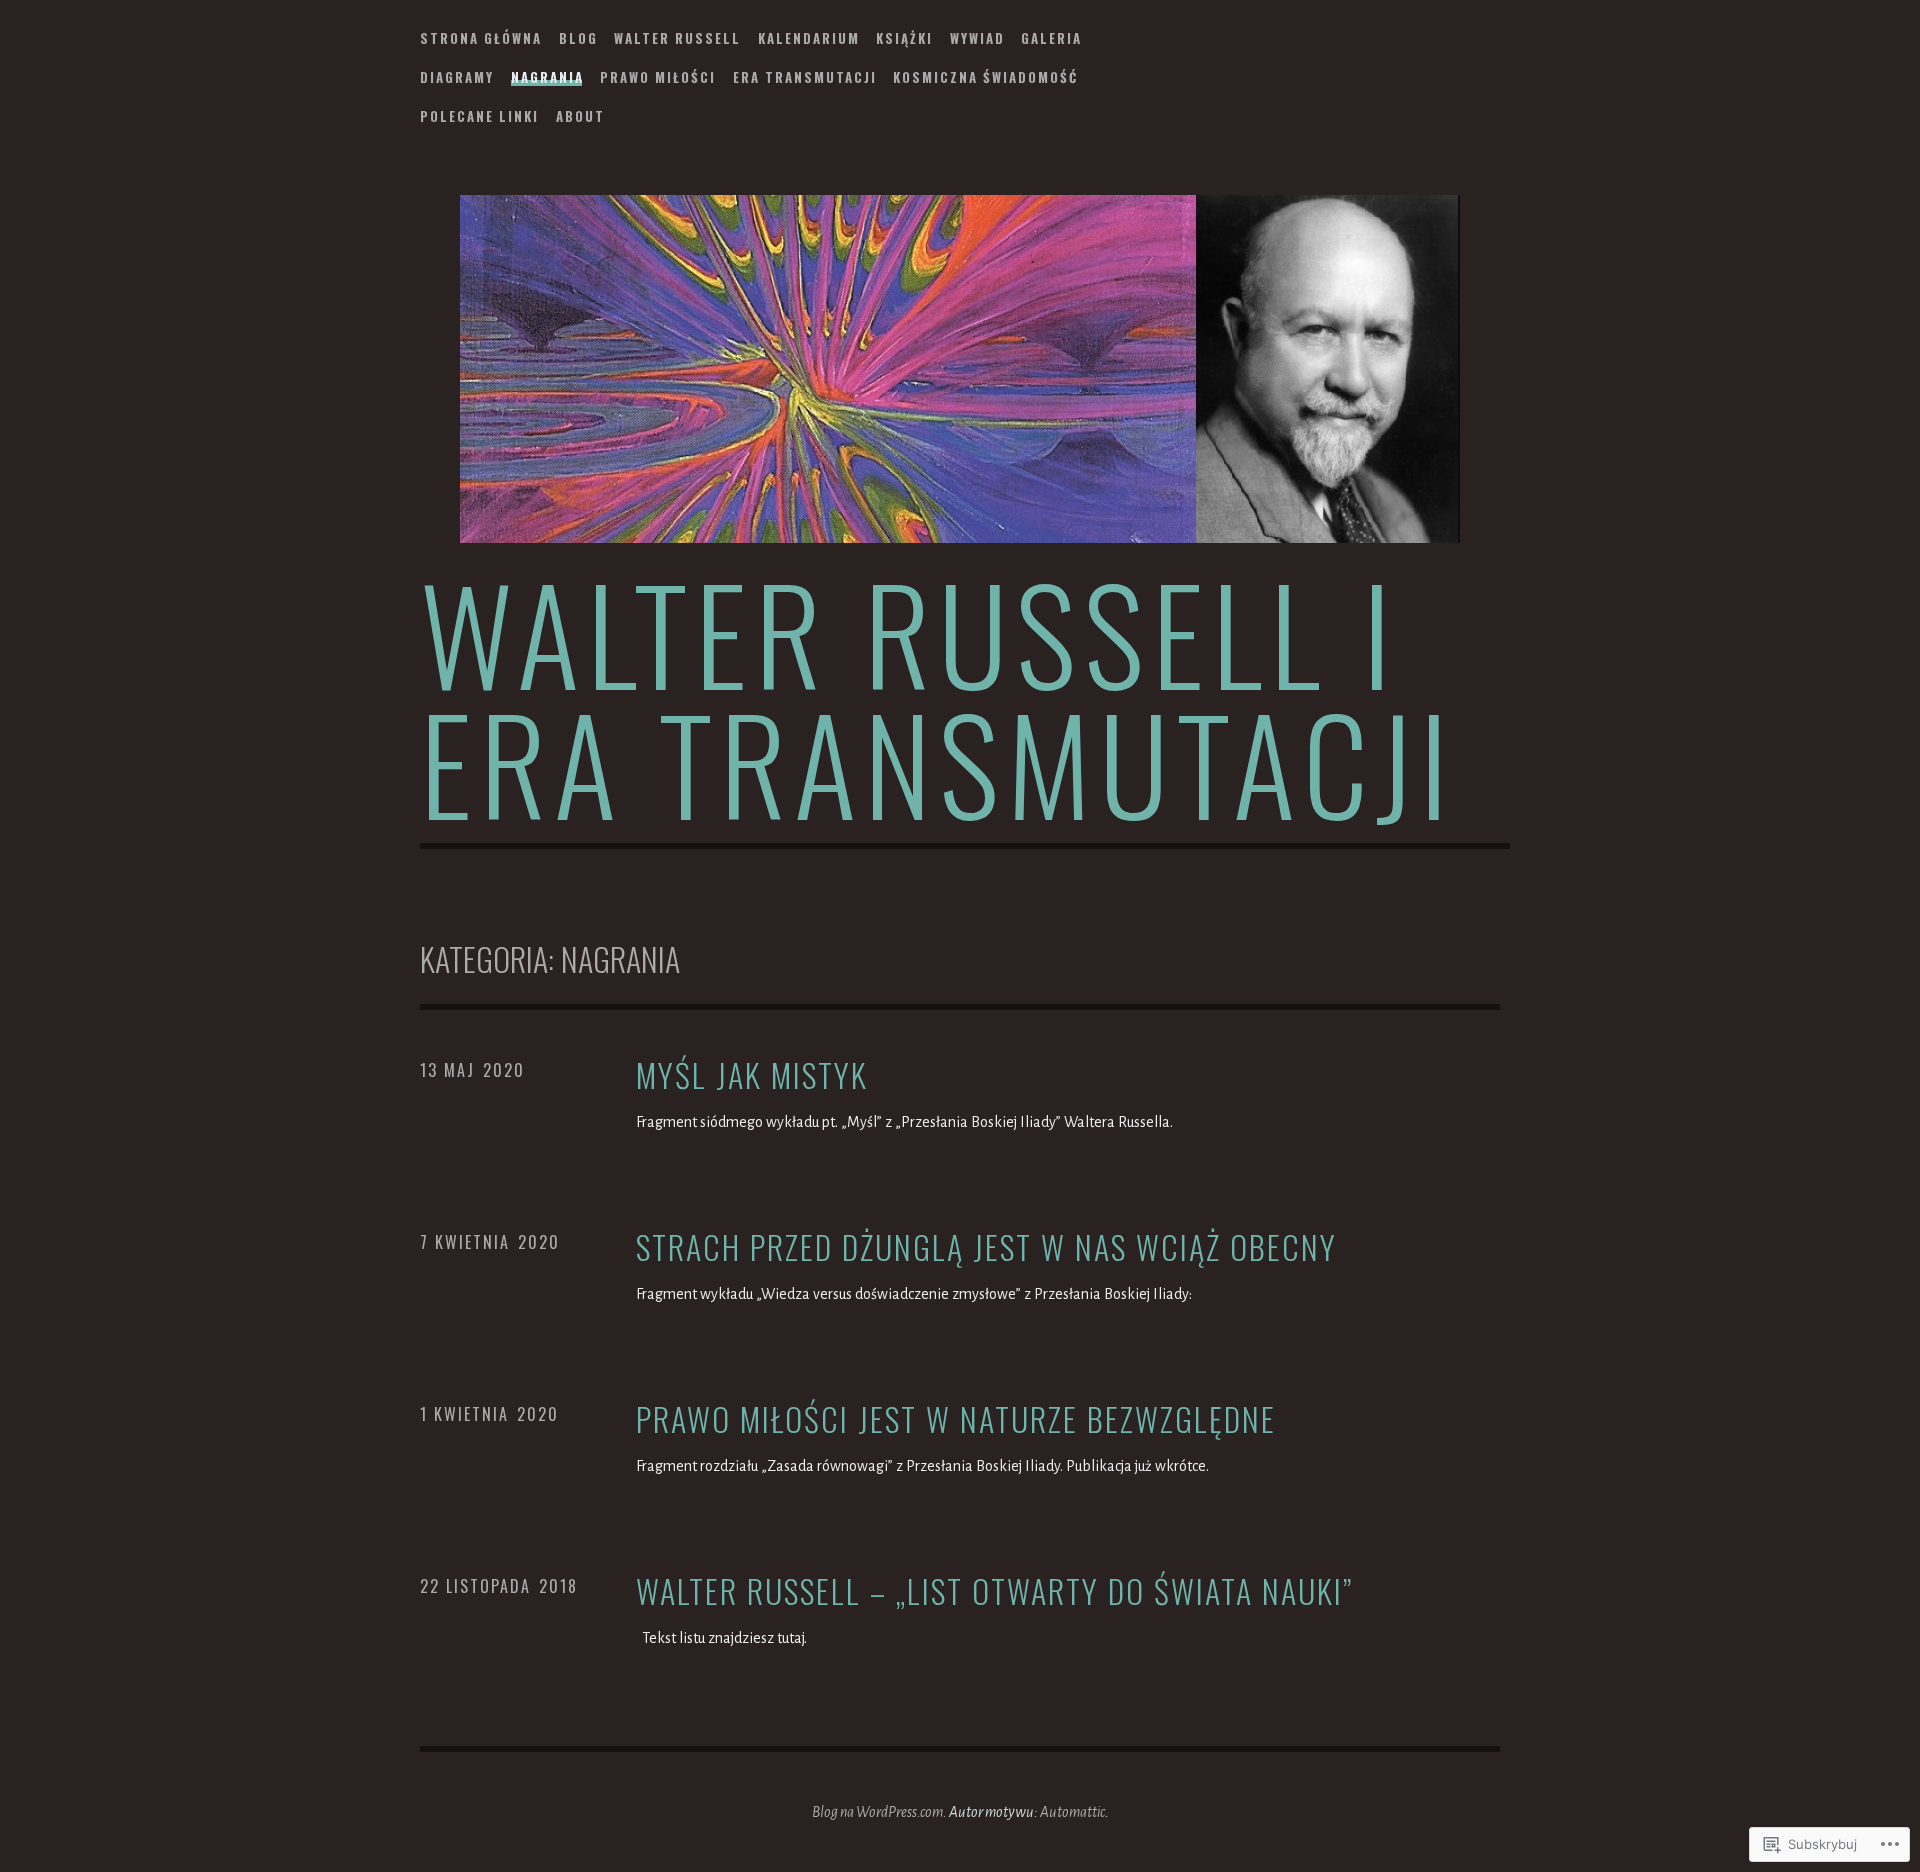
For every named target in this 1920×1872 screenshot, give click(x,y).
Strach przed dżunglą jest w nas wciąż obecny (986, 1247)
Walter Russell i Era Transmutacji (938, 696)
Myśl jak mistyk (752, 1075)
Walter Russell (677, 38)
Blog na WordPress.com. (879, 1812)
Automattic (1072, 1812)
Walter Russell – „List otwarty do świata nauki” (994, 1591)
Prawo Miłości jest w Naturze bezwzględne (956, 1419)
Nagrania (547, 77)
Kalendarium (809, 38)
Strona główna (481, 38)
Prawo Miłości (658, 77)
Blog (578, 38)
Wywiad (977, 38)
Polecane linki (479, 116)
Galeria (1051, 38)
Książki (904, 38)
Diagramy (457, 77)
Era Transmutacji (805, 77)
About (580, 116)
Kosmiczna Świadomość (985, 77)
